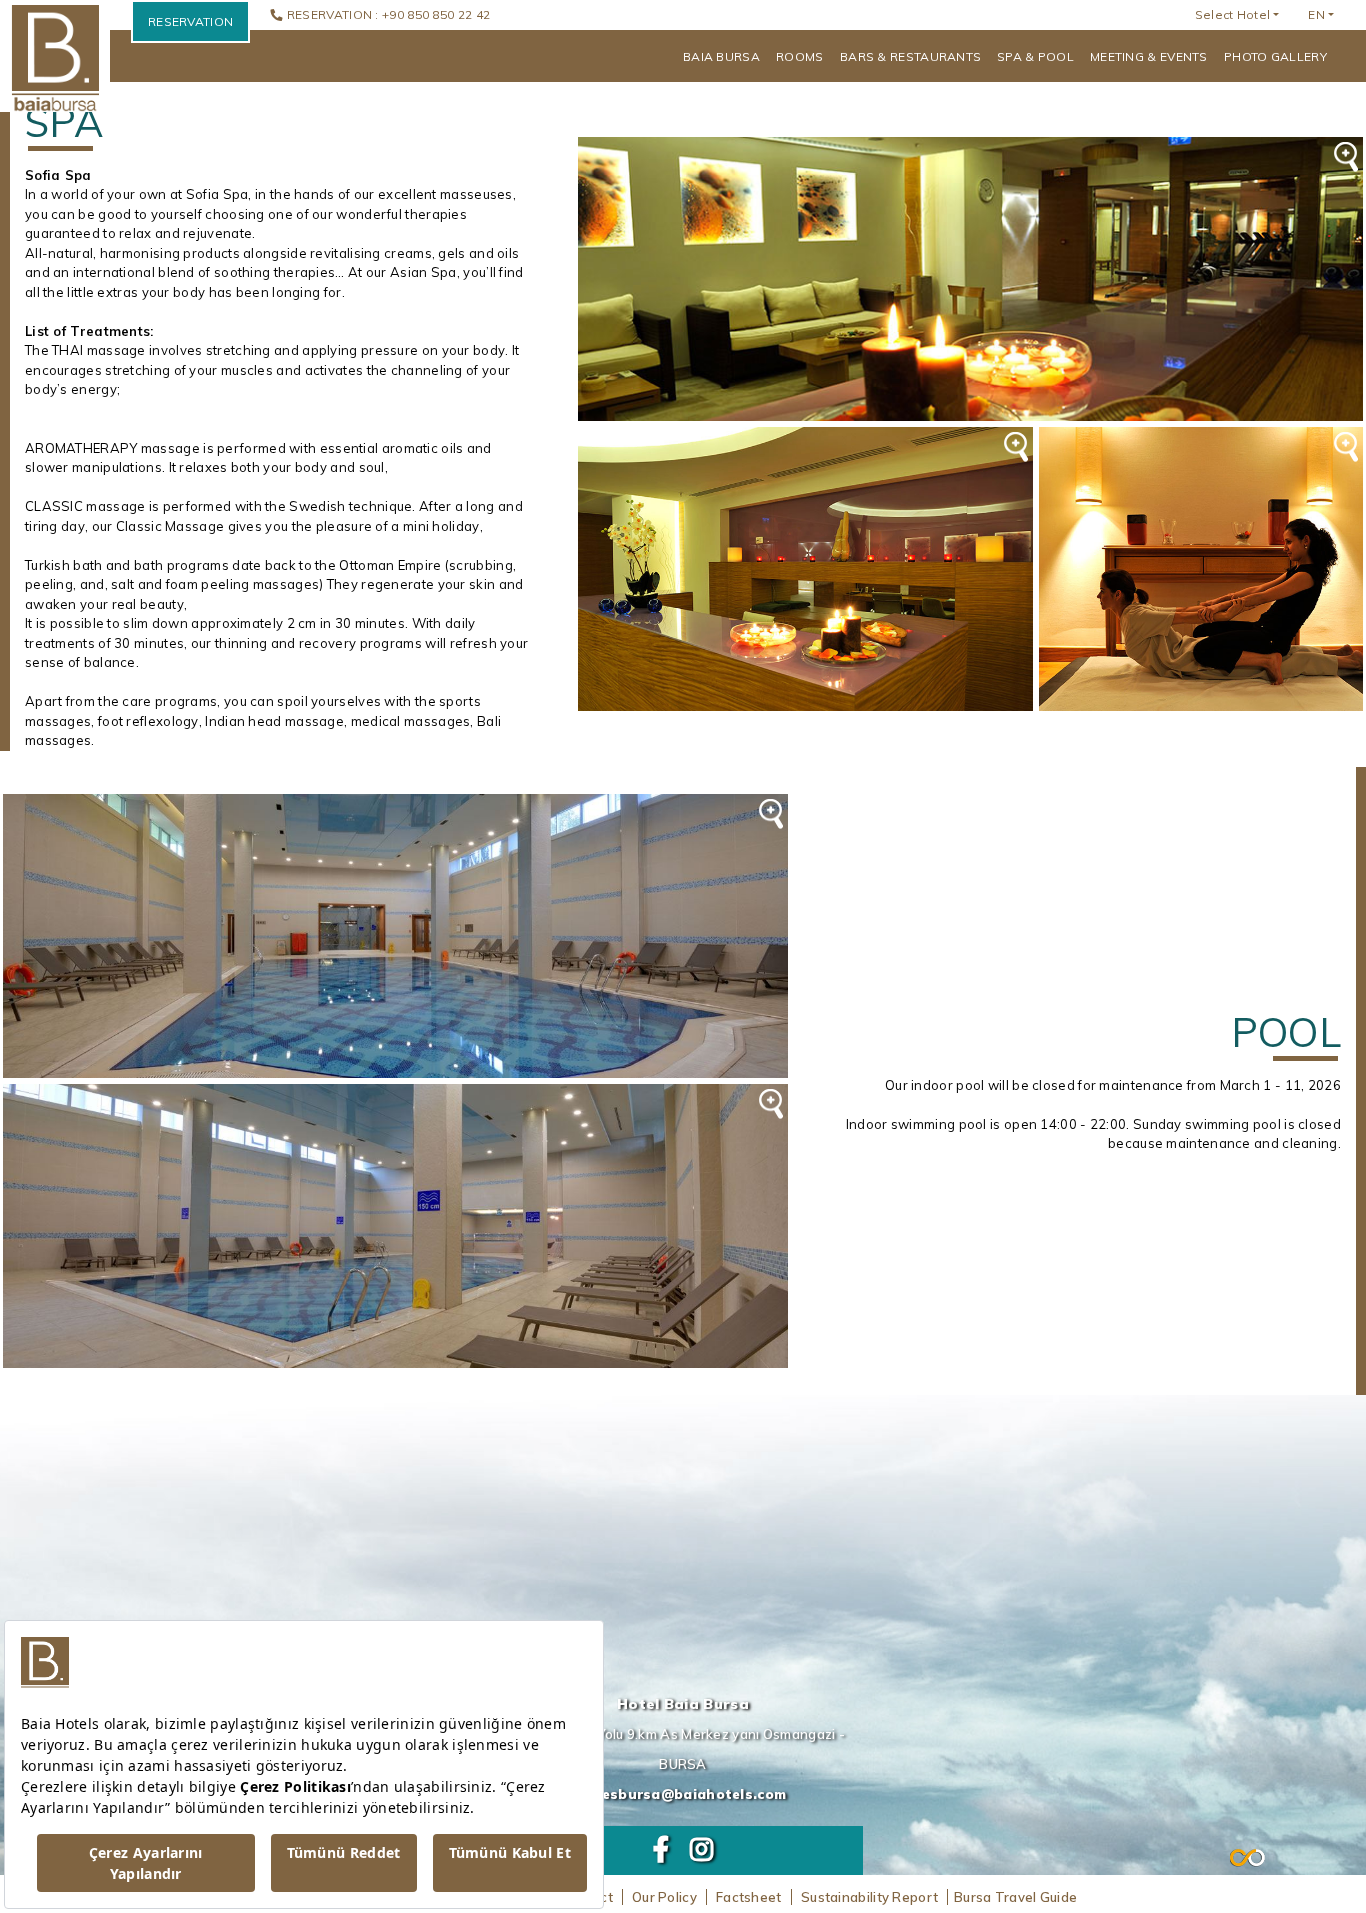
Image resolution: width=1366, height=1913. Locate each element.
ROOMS (800, 56)
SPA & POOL (1035, 56)
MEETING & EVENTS (1149, 56)
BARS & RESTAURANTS (910, 56)
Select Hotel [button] (1233, 14)
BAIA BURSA (721, 56)
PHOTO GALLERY (1275, 56)
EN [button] (1316, 14)
